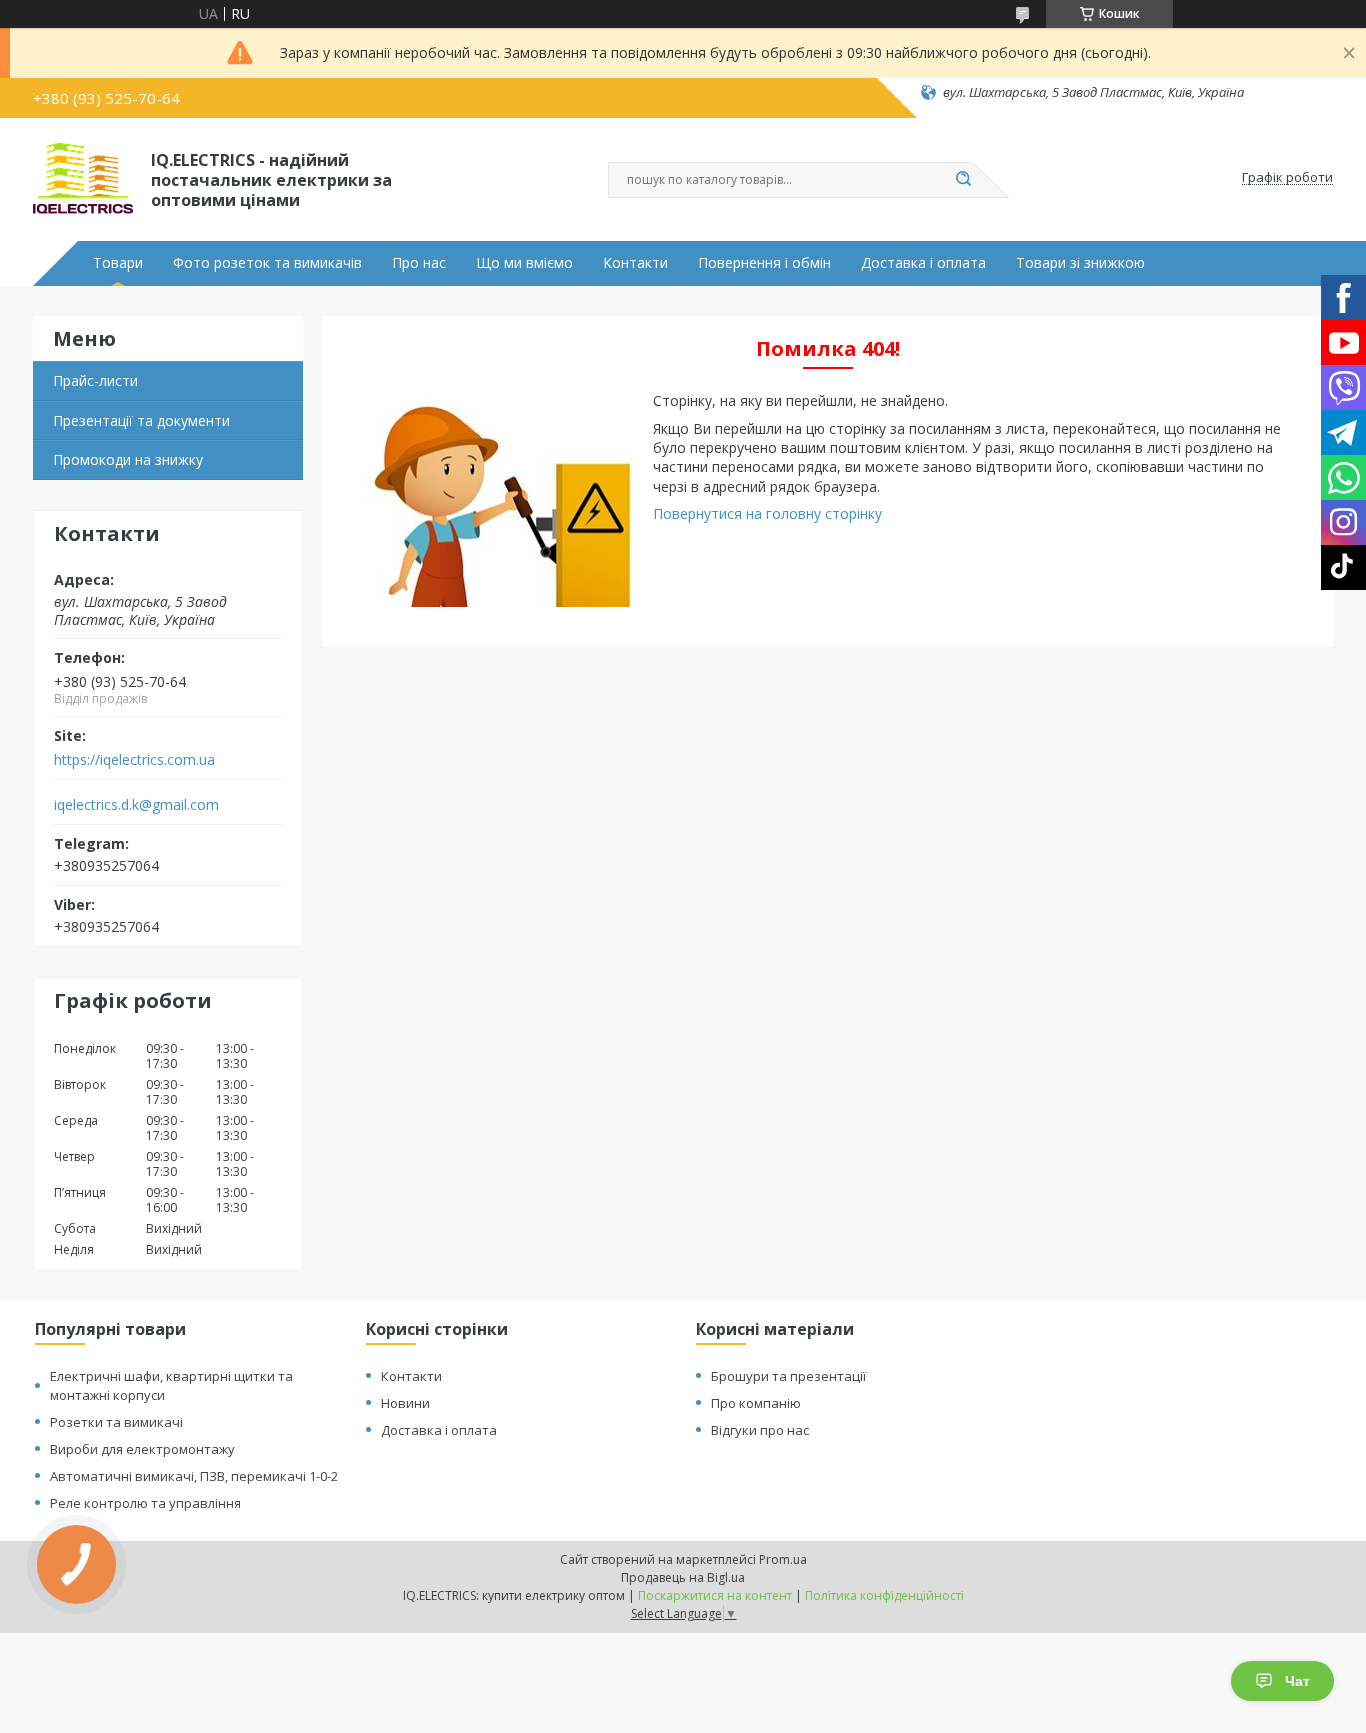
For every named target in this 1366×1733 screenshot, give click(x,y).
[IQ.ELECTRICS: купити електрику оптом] (83, 178)
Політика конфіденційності (884, 1595)
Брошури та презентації (788, 1376)
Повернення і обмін (764, 263)
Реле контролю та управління (145, 1503)
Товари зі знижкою (1080, 263)
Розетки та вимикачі (116, 1422)
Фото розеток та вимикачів (267, 263)
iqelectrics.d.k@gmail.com (136, 805)
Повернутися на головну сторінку (767, 513)
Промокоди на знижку (128, 459)
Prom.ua (783, 1559)
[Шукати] (963, 180)
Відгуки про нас (760, 1430)
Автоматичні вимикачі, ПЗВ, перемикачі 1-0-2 (194, 1476)
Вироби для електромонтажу (142, 1449)
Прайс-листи (95, 380)
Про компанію (756, 1403)
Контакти (635, 263)
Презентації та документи (141, 420)
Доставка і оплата (923, 263)
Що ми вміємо (524, 263)
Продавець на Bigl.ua (683, 1577)
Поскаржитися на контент (715, 1595)
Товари (118, 263)
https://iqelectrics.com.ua (134, 760)
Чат (1297, 1681)
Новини (405, 1403)
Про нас (419, 263)
